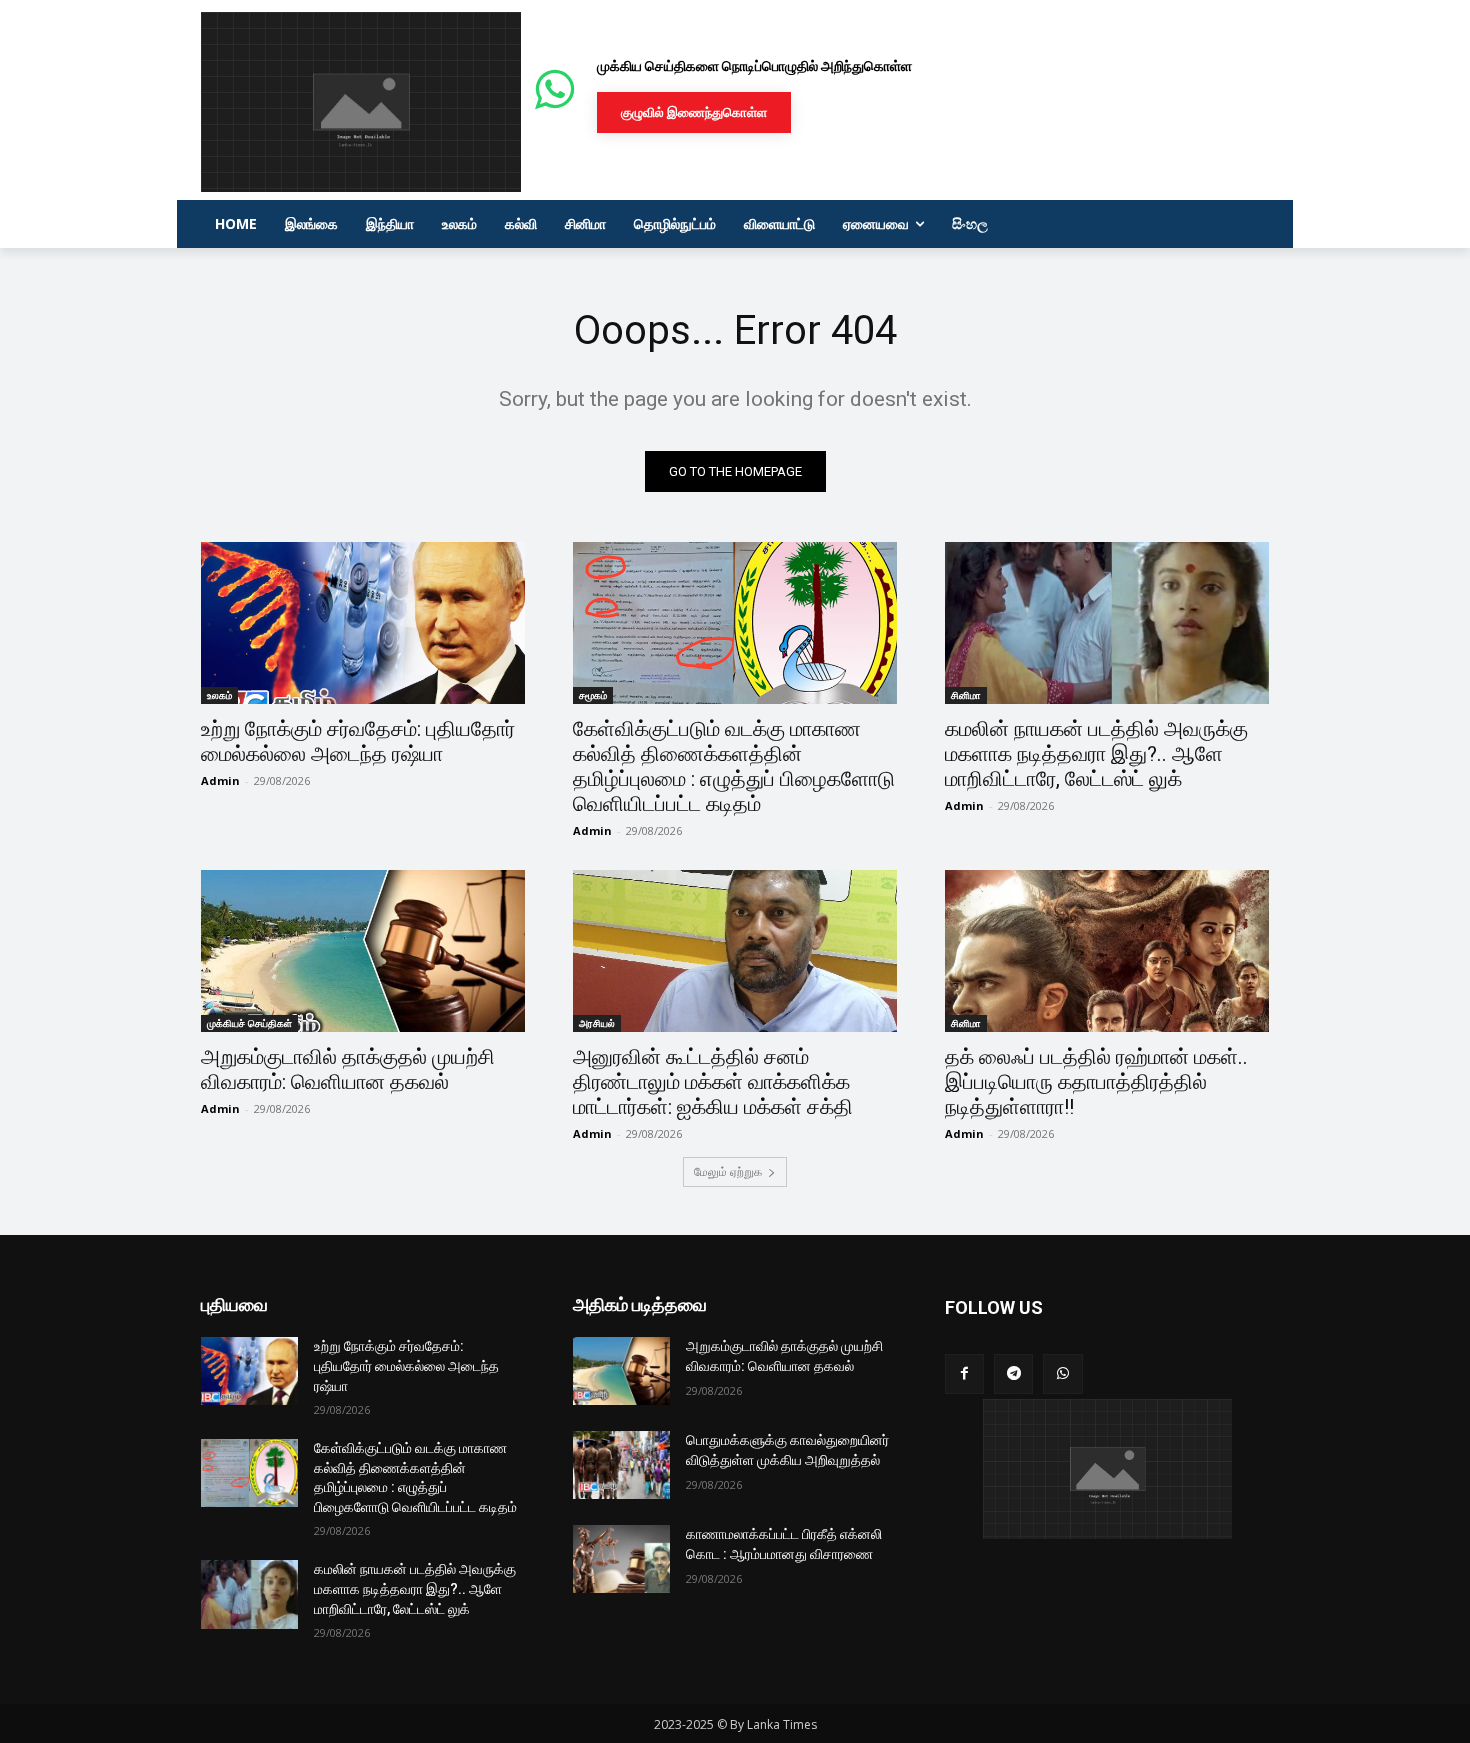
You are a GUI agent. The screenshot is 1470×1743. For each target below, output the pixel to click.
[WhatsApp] (1062, 1373)
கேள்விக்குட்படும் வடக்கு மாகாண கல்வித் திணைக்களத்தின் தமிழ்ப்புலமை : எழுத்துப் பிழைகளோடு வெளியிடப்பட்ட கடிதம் (734, 766)
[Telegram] (1013, 1373)
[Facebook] (964, 1373)
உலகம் (219, 695)
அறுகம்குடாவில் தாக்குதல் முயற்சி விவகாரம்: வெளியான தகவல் (348, 1069)
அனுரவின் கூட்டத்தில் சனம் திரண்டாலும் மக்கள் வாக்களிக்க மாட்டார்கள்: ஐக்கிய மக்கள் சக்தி (713, 1082)
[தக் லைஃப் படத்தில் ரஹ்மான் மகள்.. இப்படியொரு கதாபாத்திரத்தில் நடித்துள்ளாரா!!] (1107, 951)
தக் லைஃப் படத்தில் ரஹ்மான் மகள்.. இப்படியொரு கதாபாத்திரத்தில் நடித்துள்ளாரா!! (1096, 1082)
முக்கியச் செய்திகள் (249, 1023)
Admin (220, 780)
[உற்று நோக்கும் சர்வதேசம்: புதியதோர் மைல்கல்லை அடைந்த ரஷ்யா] (363, 623)
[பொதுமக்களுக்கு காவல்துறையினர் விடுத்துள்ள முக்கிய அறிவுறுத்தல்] (621, 1465)
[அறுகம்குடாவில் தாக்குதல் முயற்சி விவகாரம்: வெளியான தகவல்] (363, 951)
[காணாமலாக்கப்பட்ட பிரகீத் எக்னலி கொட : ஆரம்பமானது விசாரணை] (621, 1559)
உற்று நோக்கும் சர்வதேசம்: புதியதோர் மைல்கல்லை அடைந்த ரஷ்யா (358, 741)
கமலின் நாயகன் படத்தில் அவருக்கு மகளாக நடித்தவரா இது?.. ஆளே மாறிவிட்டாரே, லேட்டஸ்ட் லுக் (1096, 754)
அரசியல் (597, 1023)
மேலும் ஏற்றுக (728, 1171)
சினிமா (966, 695)
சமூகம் (593, 695)
